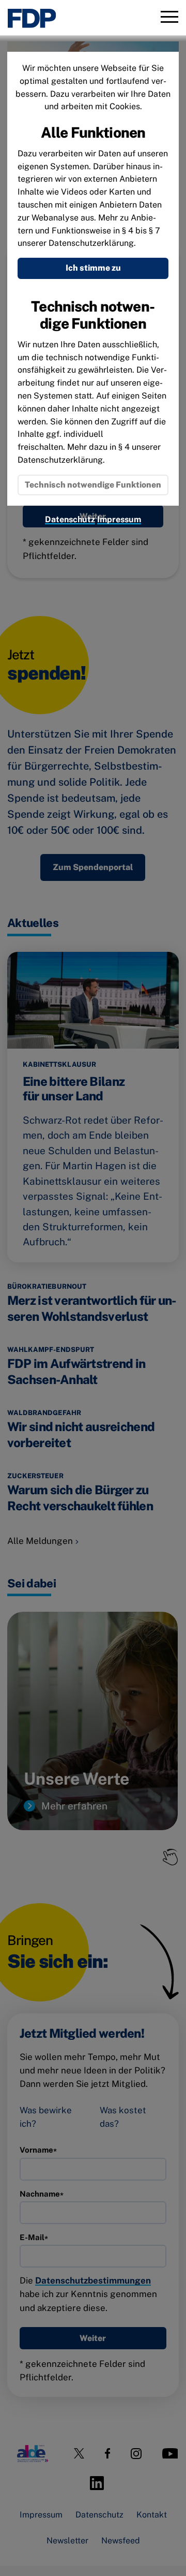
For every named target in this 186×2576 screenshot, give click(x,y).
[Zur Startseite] (32, 18)
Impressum (119, 519)
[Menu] (169, 18)
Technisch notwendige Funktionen (93, 485)
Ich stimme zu (93, 268)
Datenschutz (70, 519)
